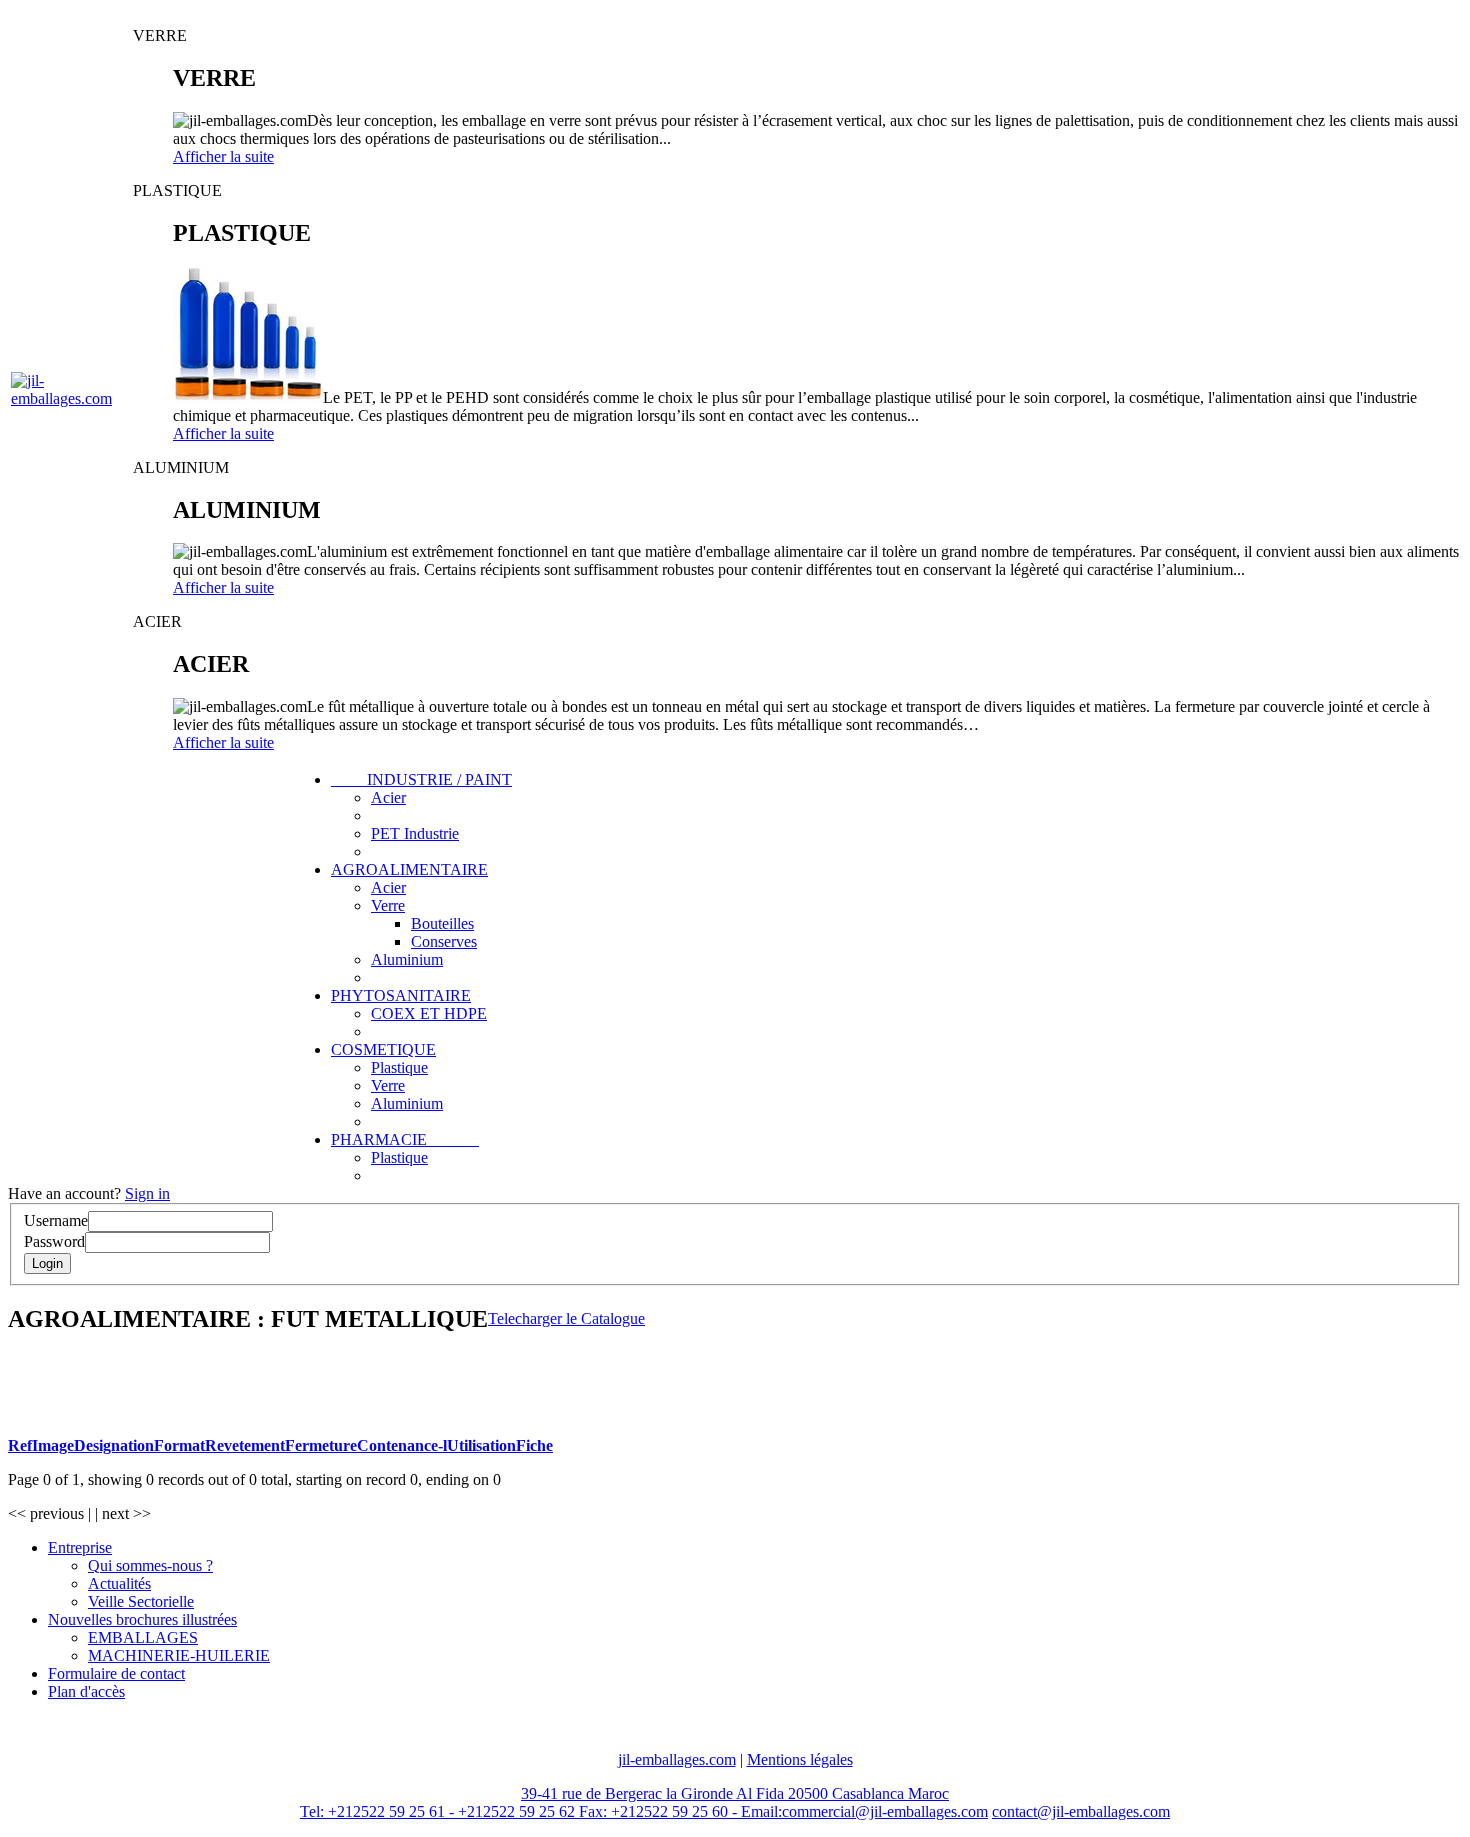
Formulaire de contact (116, 1673)
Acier (388, 797)
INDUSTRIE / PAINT (421, 779)
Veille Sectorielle (141, 1601)
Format (179, 1445)
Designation (114, 1445)
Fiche (534, 1445)
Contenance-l (402, 1445)
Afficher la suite (223, 156)
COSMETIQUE (383, 1049)
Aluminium (407, 959)
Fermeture (321, 1445)
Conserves (444, 941)
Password (54, 1241)
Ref (20, 1445)
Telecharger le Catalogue (566, 1318)
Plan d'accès (86, 1691)
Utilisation (481, 1445)
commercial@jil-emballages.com (885, 1811)
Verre (388, 905)
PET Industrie (415, 833)
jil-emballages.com (677, 1759)
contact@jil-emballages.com (1081, 1811)
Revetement (245, 1445)
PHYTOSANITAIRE (401, 995)
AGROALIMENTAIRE (409, 869)
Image (53, 1445)
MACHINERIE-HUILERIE (179, 1655)
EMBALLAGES (143, 1637)
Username (56, 1220)
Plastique (399, 1067)
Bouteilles (442, 923)
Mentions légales (800, 1759)
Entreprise (80, 1547)
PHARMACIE (405, 1139)
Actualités (119, 1583)
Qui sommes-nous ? (150, 1565)
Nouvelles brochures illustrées (142, 1619)
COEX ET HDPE (429, 1013)
